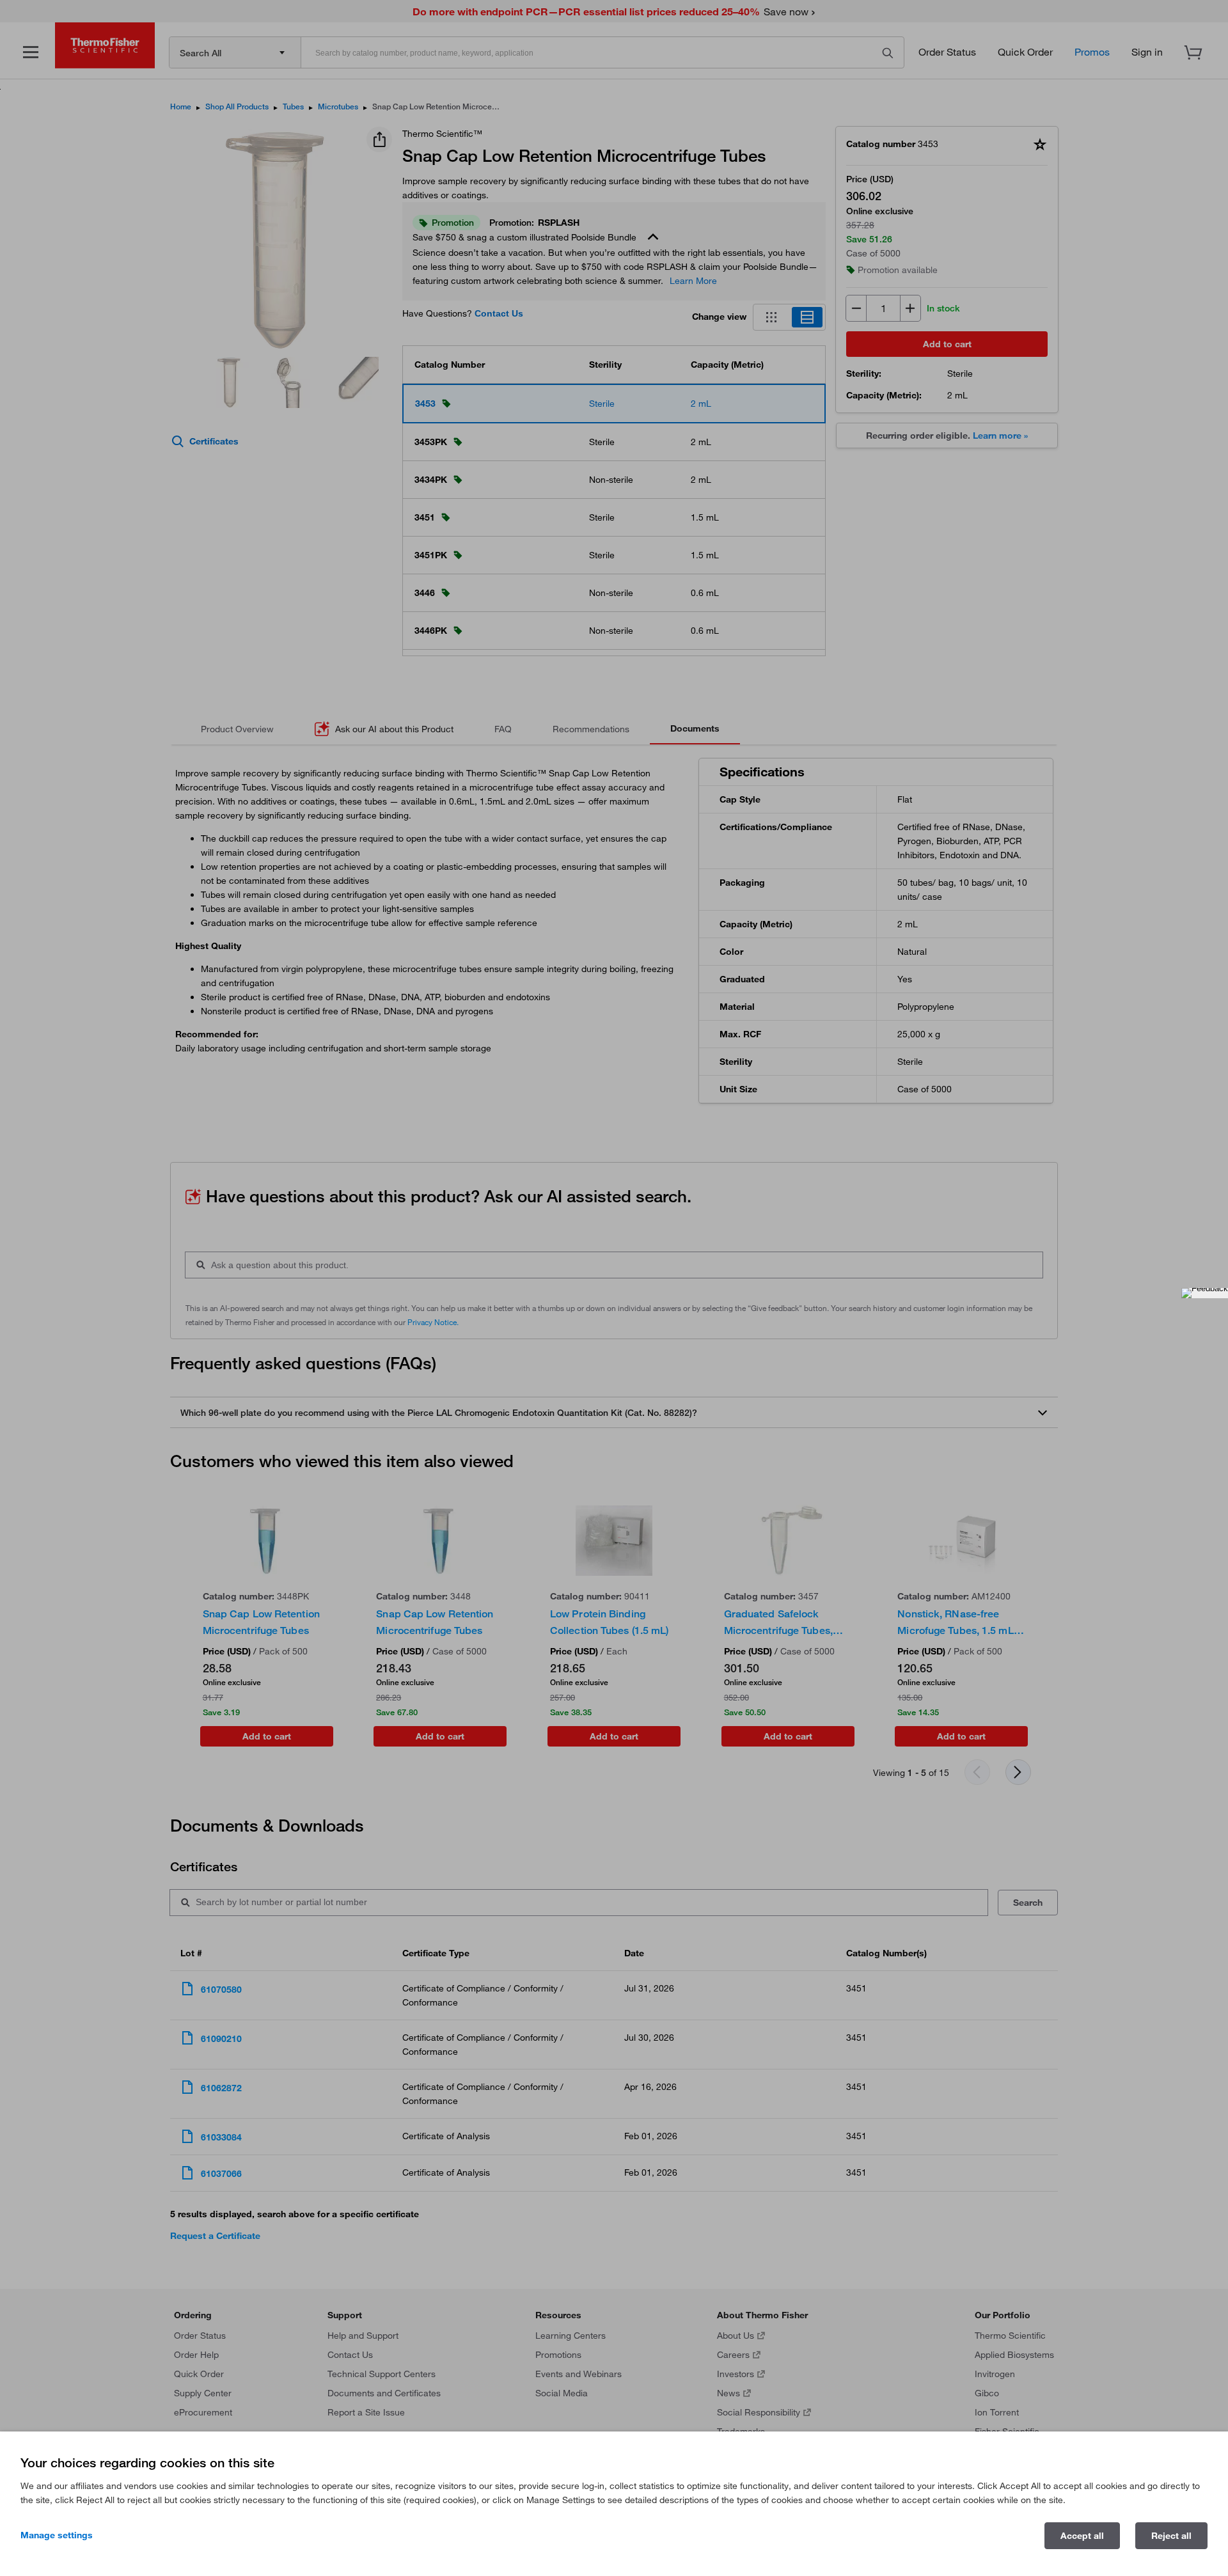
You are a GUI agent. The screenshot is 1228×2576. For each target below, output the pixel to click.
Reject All (1171, 2536)
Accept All (1082, 2536)
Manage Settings (57, 2535)
